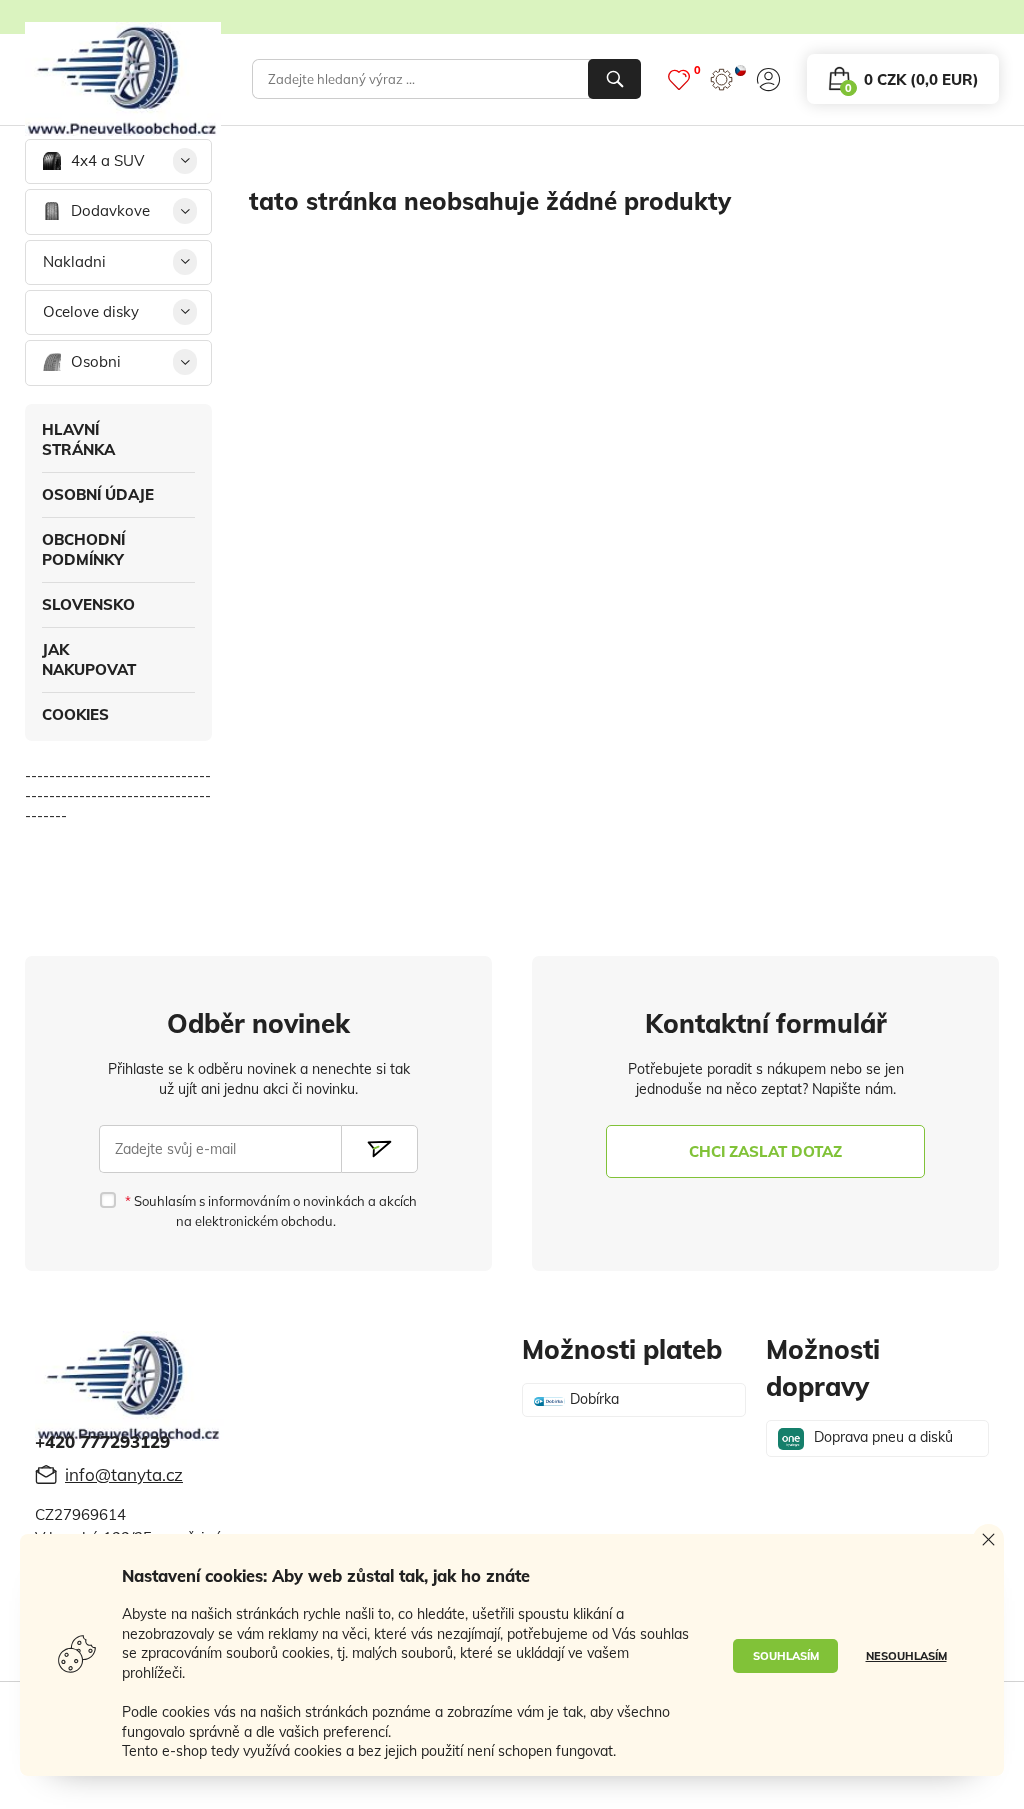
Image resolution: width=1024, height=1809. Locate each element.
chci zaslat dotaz (765, 1151)
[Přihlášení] (768, 79)
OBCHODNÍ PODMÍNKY (83, 549)
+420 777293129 (102, 1441)
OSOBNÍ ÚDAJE (98, 494)
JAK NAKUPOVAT (89, 659)
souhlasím (786, 1656)
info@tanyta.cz (124, 1474)
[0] (679, 79)
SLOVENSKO (88, 604)
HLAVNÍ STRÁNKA (78, 439)
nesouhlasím (906, 1656)
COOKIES (75, 714)
